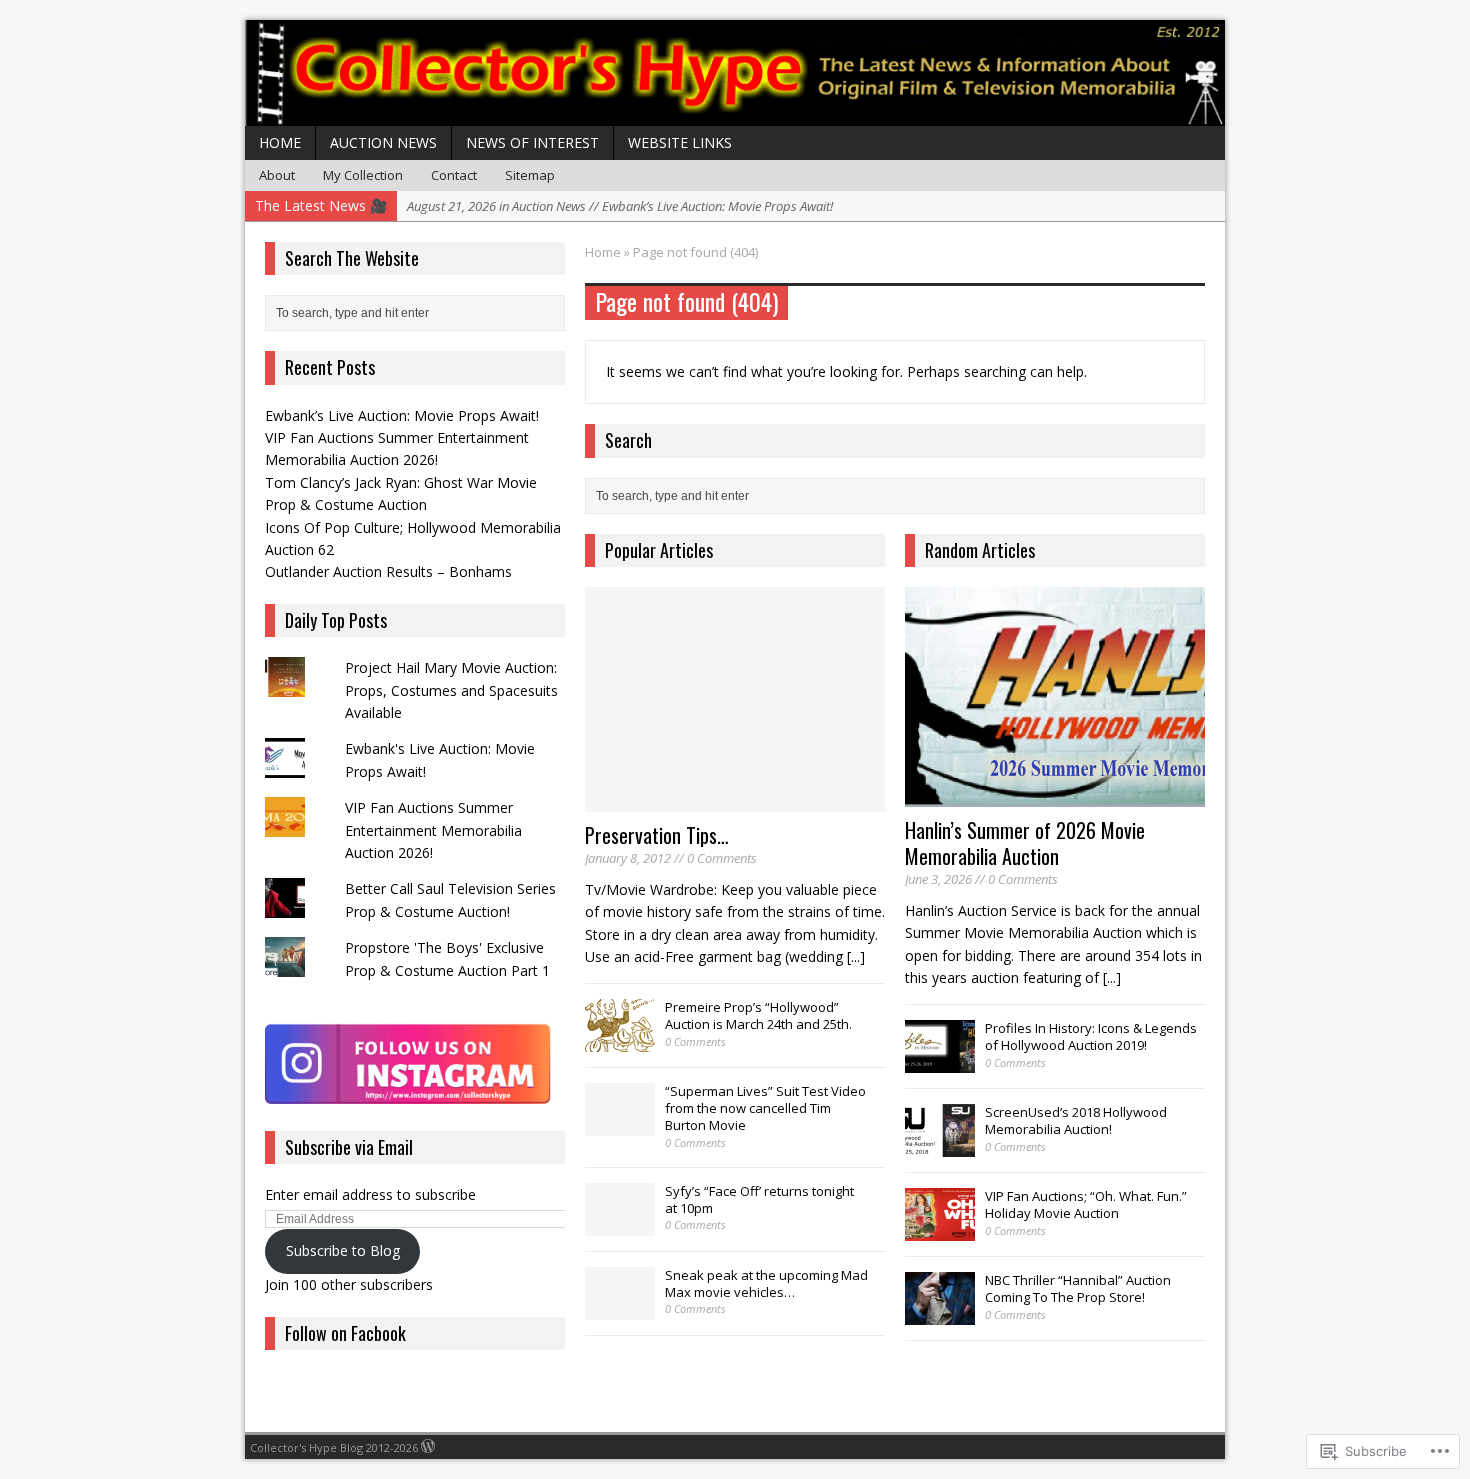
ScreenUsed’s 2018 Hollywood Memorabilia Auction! (1076, 1120)
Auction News (383, 142)
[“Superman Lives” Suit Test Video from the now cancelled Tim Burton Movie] (620, 1126)
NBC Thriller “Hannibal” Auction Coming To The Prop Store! (1078, 1288)
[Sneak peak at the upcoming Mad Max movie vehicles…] (620, 1309)
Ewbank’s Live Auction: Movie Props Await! (402, 415)
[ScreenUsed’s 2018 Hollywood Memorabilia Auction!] (940, 1147)
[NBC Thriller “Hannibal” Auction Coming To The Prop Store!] (940, 1315)
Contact (454, 175)
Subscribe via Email (349, 1147)
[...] (856, 956)
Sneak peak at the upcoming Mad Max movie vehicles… (766, 1283)
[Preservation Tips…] (735, 800)
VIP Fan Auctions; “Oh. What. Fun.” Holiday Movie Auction (1086, 1204)
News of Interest (532, 142)
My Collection (363, 175)
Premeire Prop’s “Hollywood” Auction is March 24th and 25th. (758, 1015)
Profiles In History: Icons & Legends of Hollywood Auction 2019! (1091, 1036)
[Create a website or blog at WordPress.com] (428, 1447)
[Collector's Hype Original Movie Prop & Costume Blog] (735, 73)
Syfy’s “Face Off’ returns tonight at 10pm (759, 1199)
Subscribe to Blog (343, 1250)
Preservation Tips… (657, 835)
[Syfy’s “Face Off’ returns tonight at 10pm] (620, 1225)
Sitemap (530, 175)
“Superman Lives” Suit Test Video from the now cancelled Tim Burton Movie (765, 1108)
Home (280, 142)
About (277, 175)
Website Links (680, 142)
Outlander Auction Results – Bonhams (388, 571)
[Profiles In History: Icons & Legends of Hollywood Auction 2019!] (940, 1063)
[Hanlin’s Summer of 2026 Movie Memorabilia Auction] (1055, 795)
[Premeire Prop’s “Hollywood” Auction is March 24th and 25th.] (620, 1042)
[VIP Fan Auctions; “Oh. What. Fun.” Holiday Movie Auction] (940, 1231)
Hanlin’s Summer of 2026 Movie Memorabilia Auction (1025, 843)
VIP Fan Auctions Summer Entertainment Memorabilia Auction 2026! (433, 830)
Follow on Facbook (345, 1333)
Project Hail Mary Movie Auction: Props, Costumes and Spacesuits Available (451, 690)
